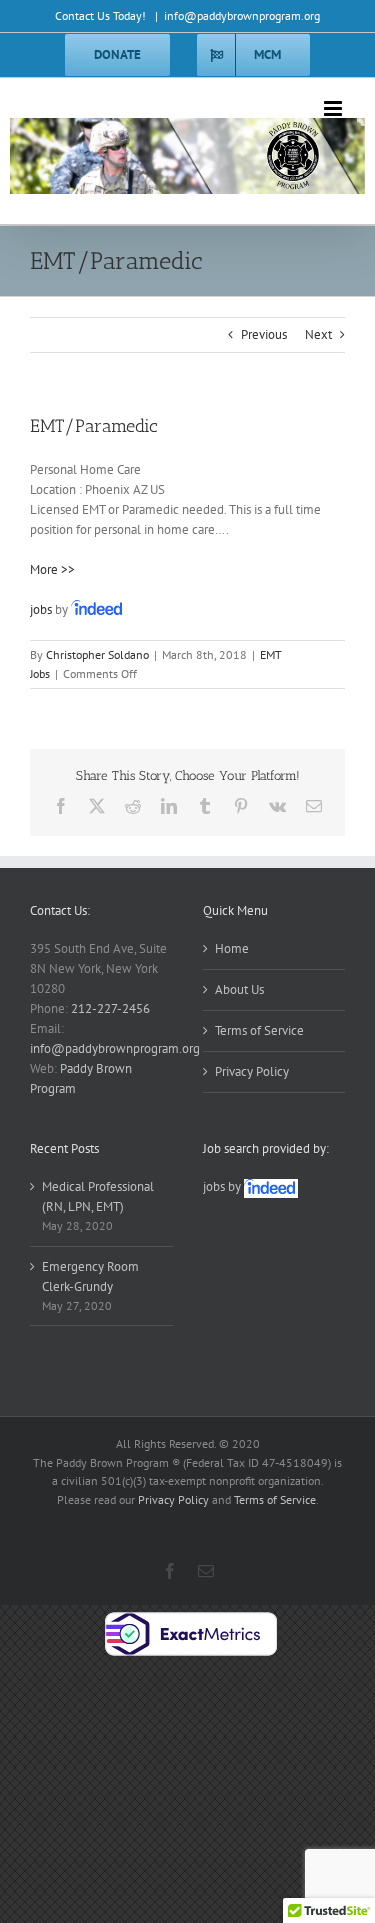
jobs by (223, 1186)
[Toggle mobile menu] (334, 108)
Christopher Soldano (97, 654)
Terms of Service (259, 1030)
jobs (41, 609)
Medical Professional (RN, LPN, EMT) (98, 1196)
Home (232, 948)
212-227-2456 (110, 1008)
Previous (264, 334)
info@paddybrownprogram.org (242, 15)
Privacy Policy (252, 1071)
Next (318, 334)
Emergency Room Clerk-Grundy (90, 1276)
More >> (52, 569)
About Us (239, 989)
